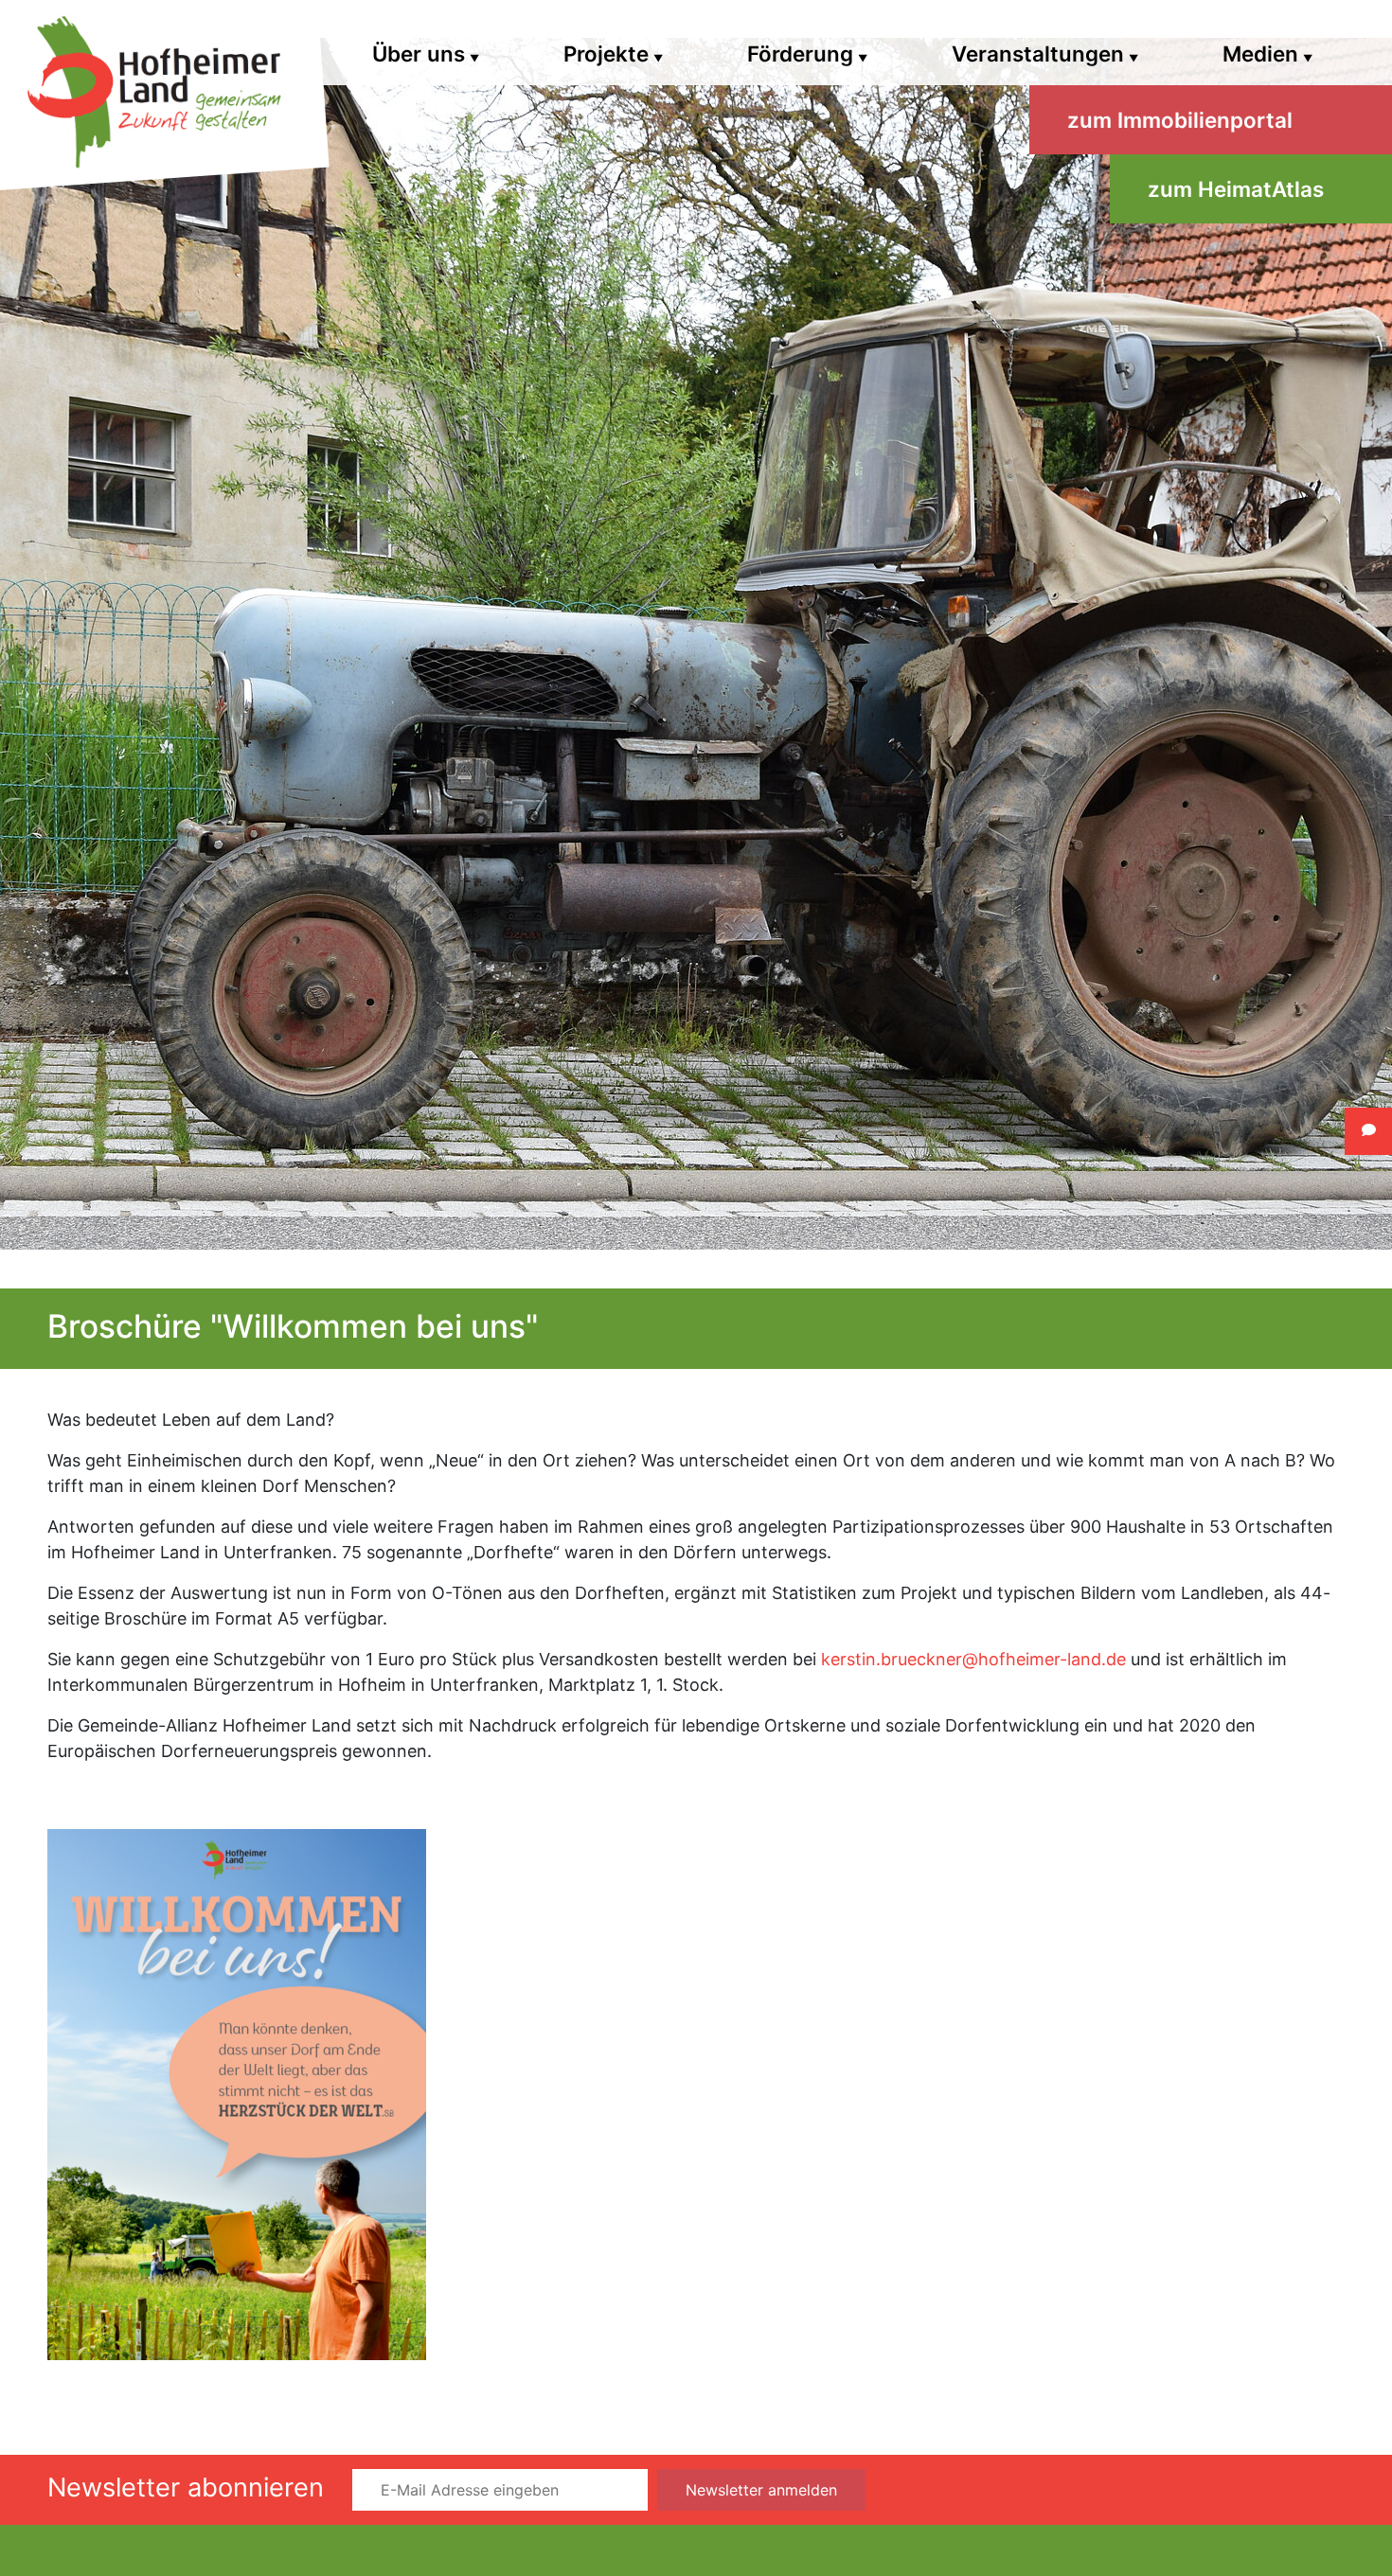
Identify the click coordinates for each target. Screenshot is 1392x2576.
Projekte (613, 53)
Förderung (807, 53)
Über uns (426, 53)
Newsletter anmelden (761, 2490)
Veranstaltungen (1045, 53)
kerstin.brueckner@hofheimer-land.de (973, 1659)
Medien (1267, 53)
